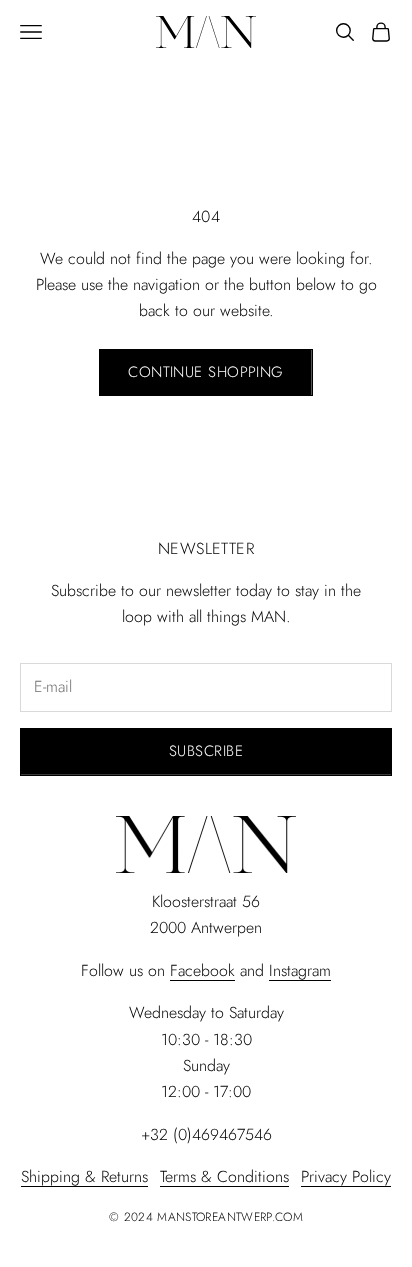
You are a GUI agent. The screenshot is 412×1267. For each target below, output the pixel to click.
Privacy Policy (346, 1176)
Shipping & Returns (84, 1176)
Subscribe (206, 751)
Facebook (202, 970)
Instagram (300, 970)
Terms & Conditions (224, 1176)
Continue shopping (206, 372)
